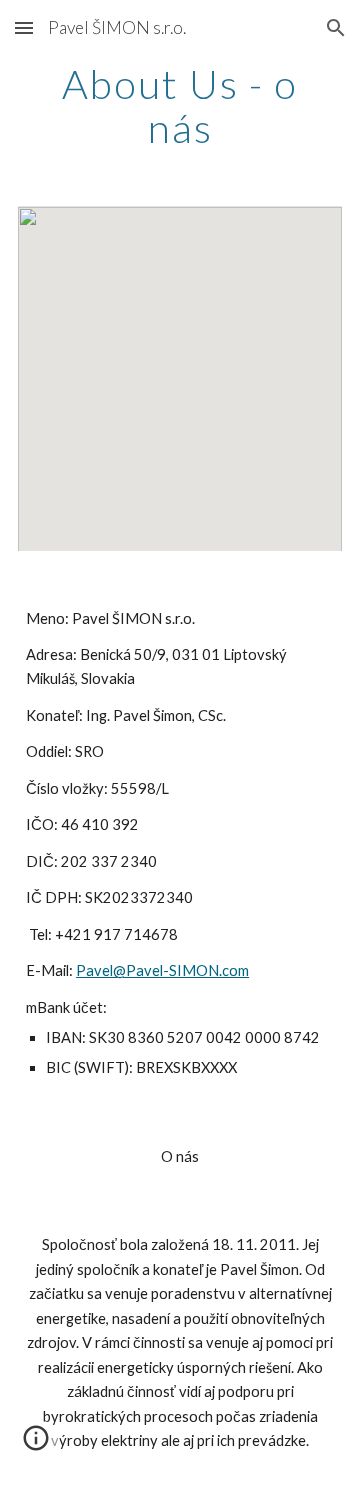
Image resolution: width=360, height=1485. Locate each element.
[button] (24, 27)
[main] (180, 106)
